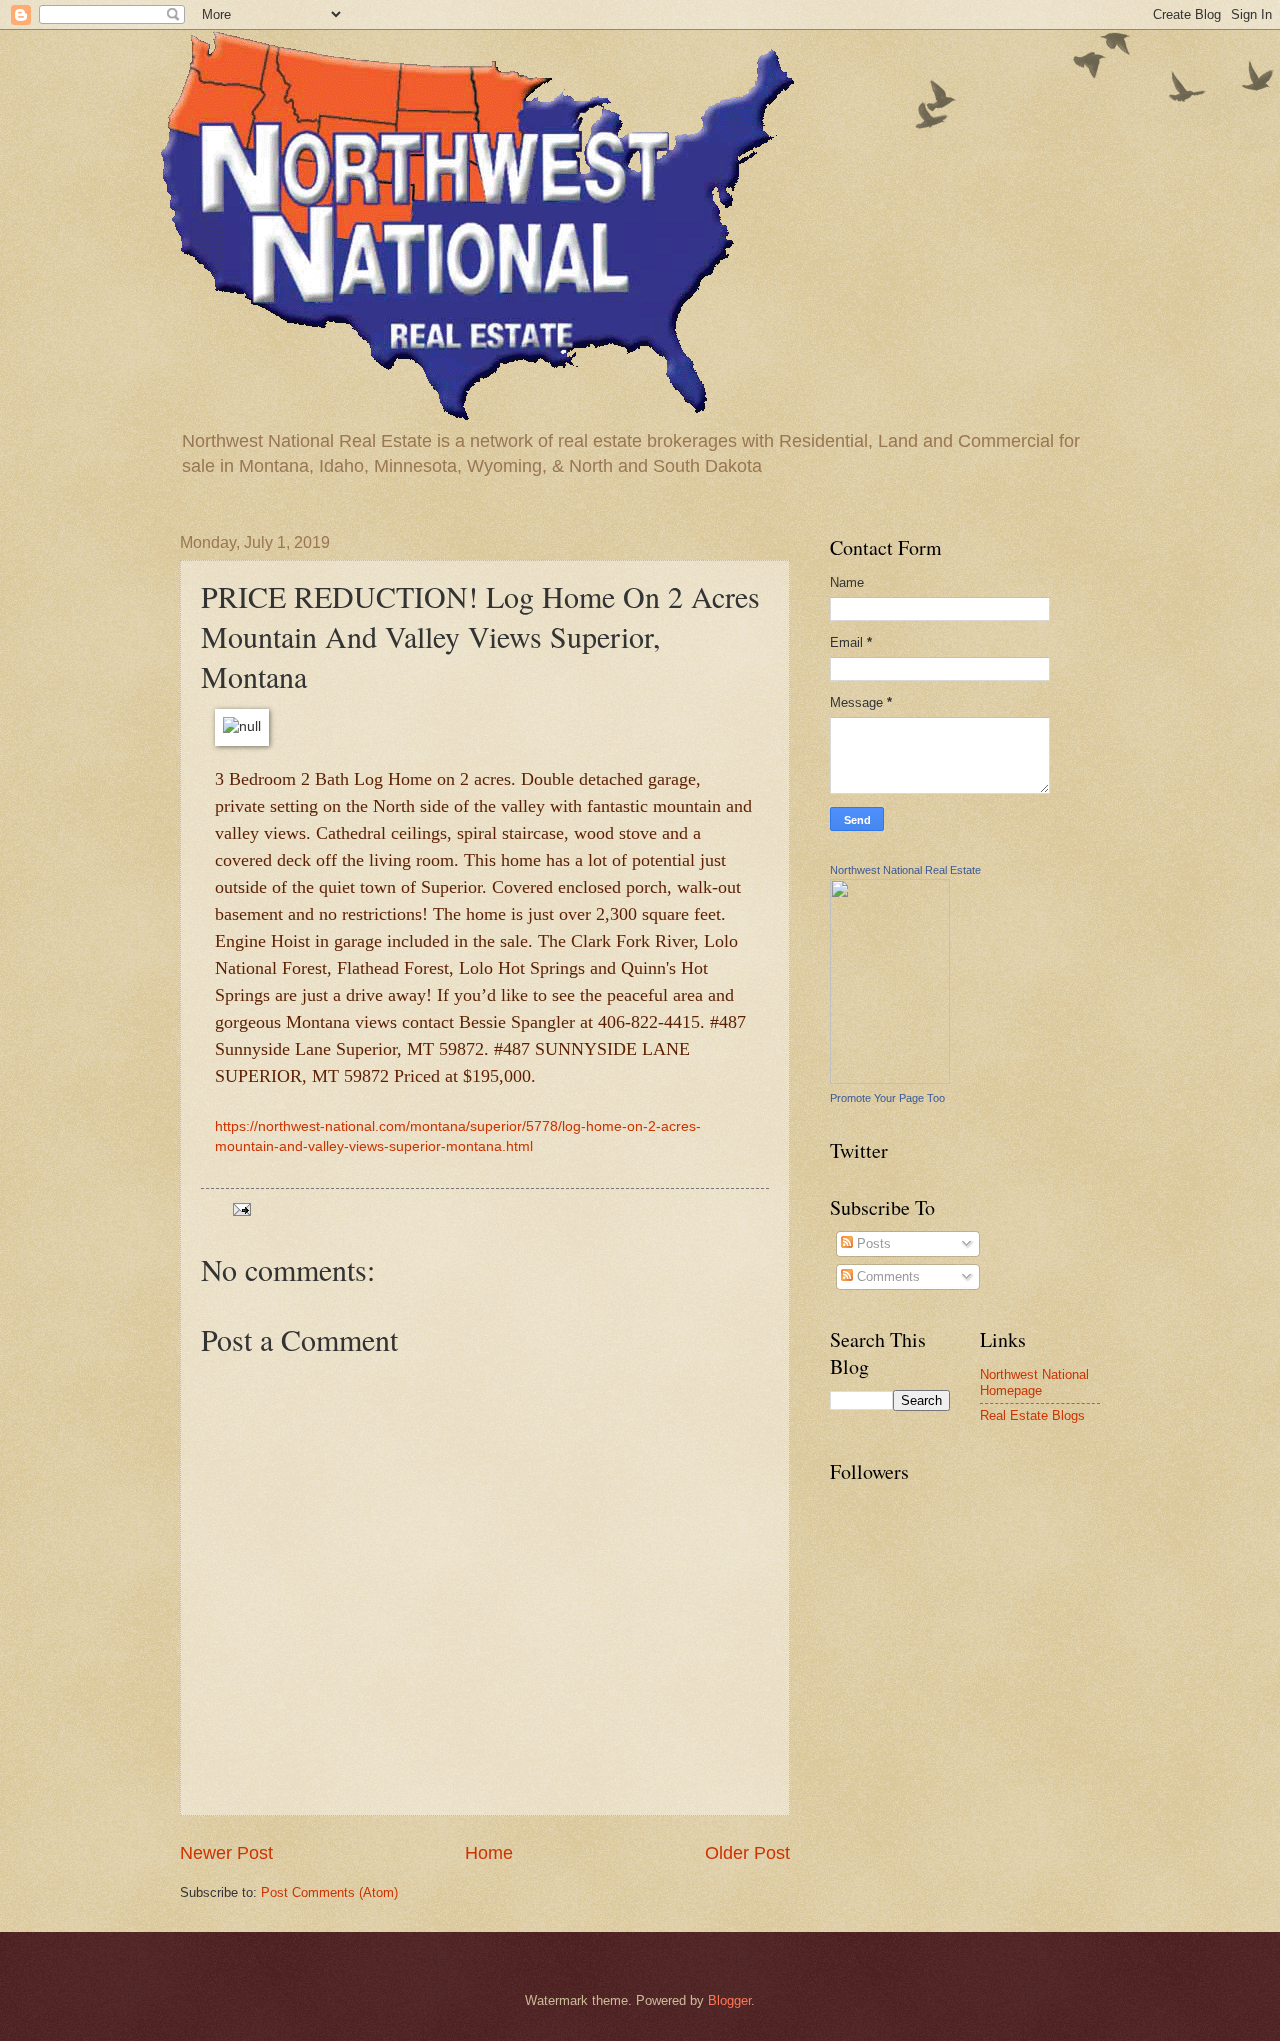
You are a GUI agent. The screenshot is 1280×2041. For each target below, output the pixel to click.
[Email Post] (241, 1208)
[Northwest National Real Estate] (890, 1079)
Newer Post (226, 1853)
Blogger (729, 2000)
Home (489, 1853)
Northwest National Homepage (1034, 1382)
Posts (872, 1243)
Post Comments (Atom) (329, 1892)
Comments (886, 1276)
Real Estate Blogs (1032, 1415)
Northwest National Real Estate (905, 870)
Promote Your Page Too (887, 1098)
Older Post (747, 1853)
